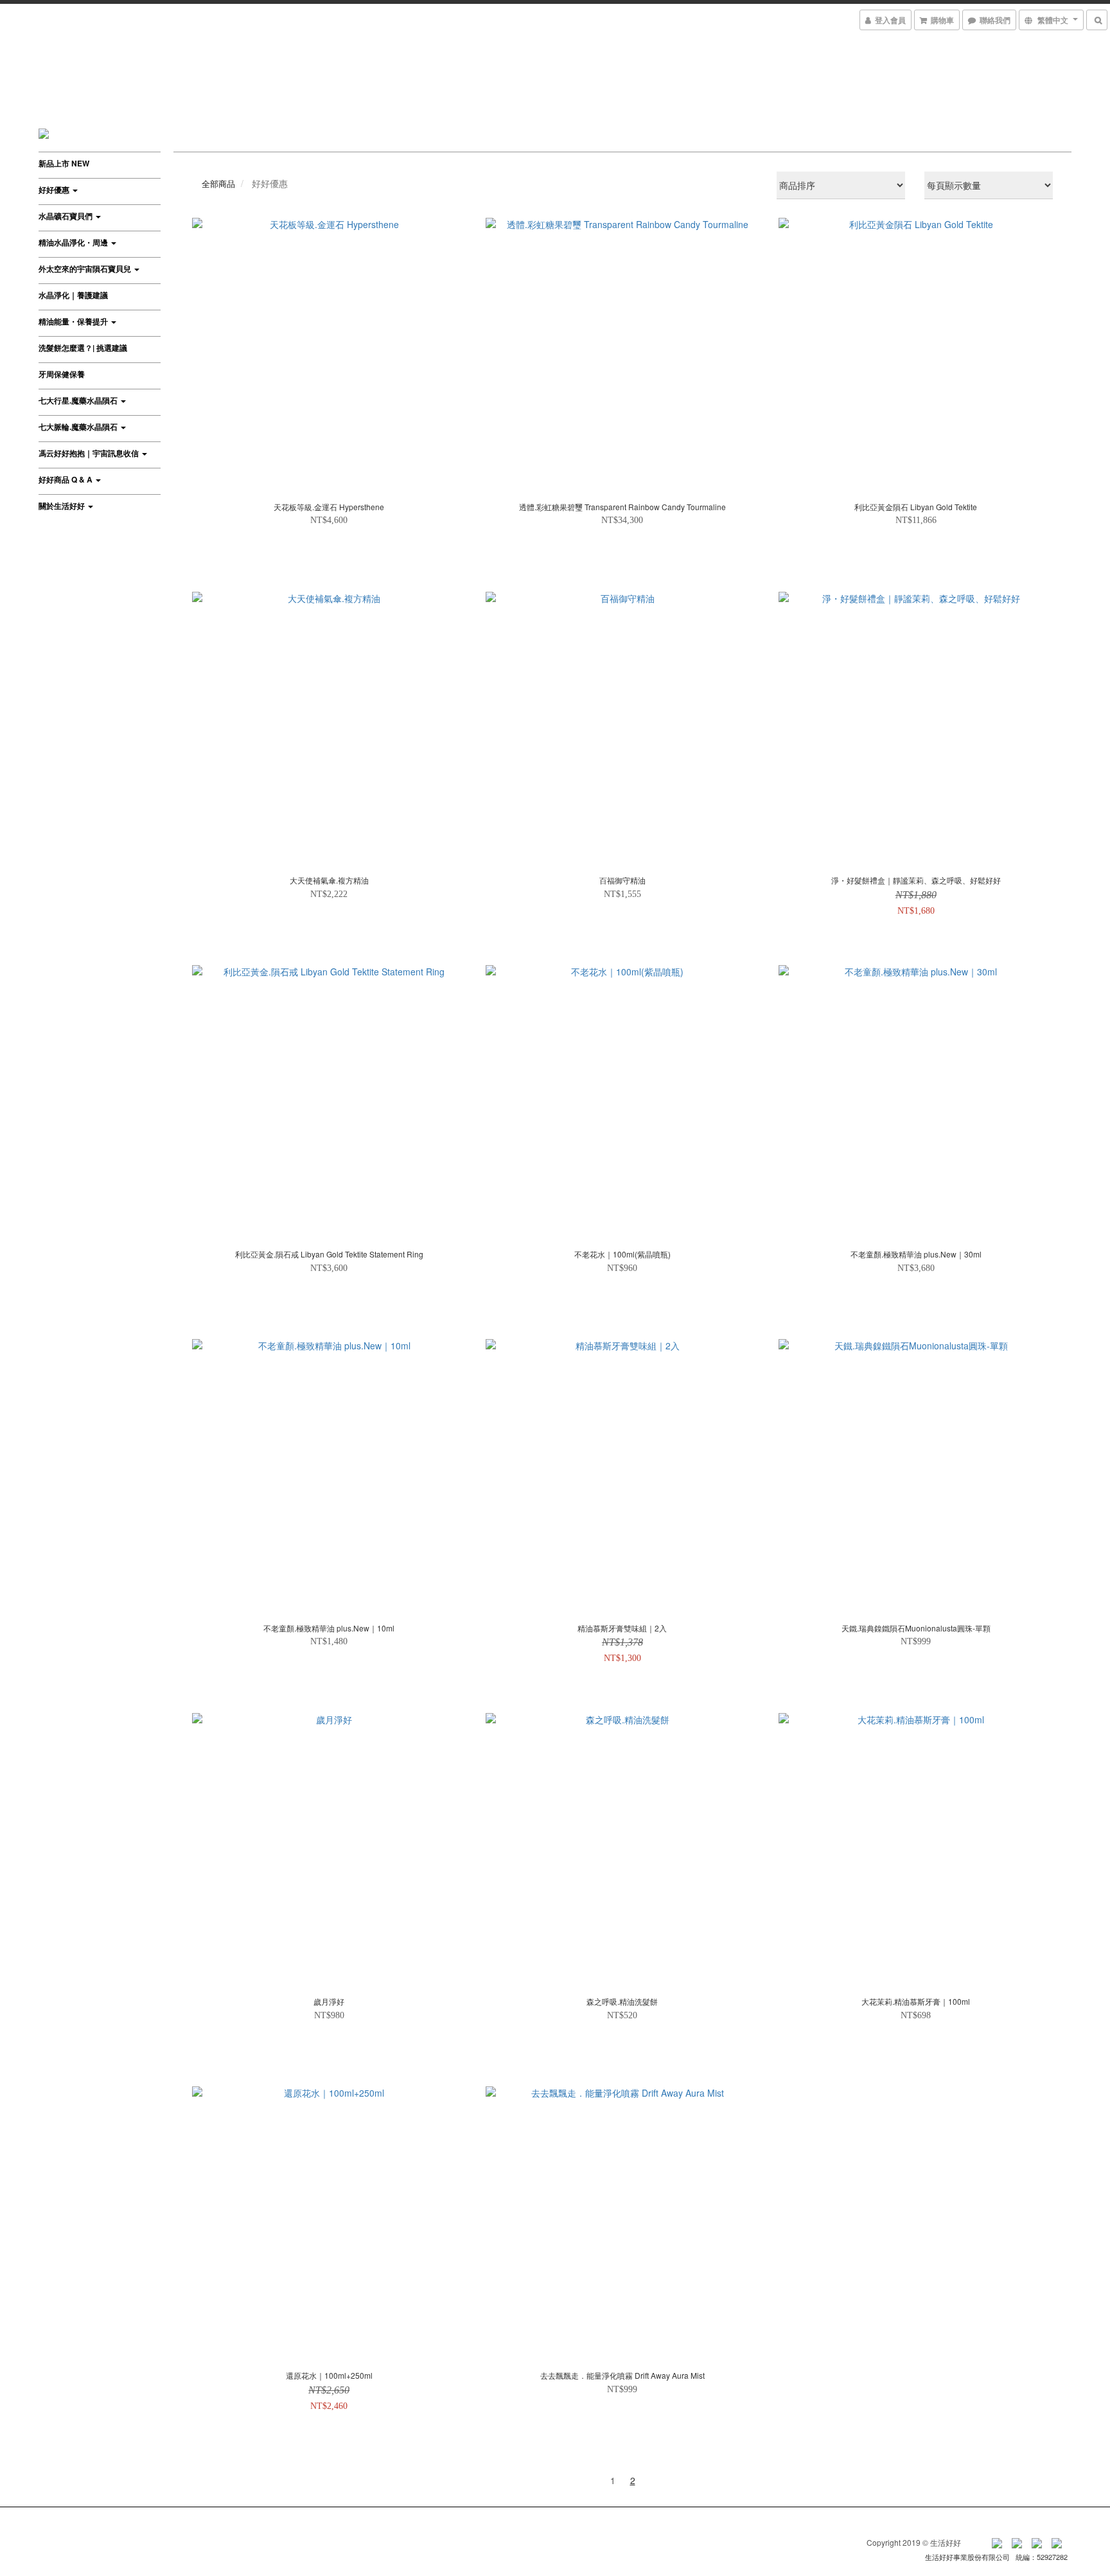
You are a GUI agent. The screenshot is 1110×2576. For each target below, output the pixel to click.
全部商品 (218, 183)
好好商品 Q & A (66, 479)
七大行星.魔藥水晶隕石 (79, 400)
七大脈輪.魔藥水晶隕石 (79, 427)
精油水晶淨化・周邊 (74, 242)
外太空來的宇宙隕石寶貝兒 (86, 269)
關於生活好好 (63, 506)
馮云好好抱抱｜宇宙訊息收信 (90, 453)
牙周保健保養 (62, 374)
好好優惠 (55, 190)
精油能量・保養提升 (74, 321)
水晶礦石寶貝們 (66, 216)
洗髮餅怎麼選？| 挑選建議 (83, 348)
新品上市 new (64, 163)
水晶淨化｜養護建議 (73, 295)
